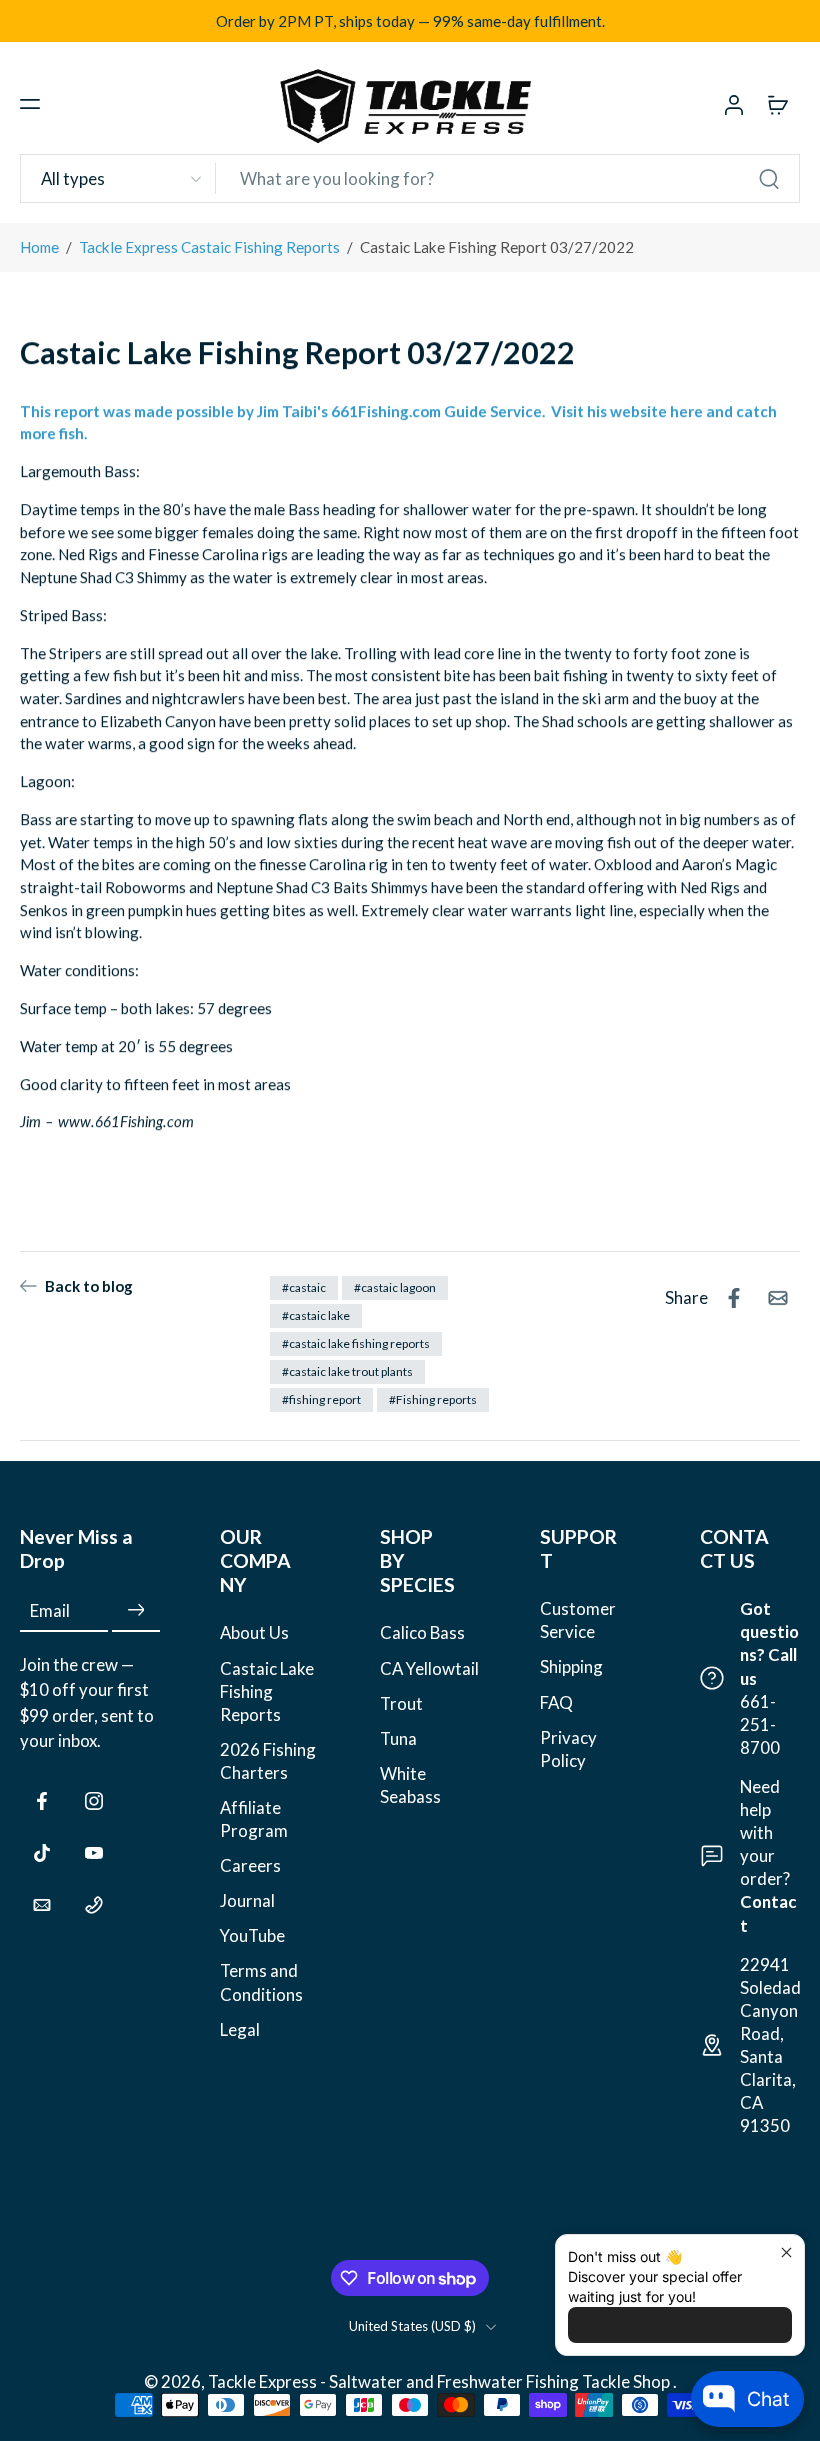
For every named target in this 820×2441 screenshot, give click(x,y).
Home (39, 247)
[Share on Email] (778, 1298)
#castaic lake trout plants (347, 1371)
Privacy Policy (568, 1748)
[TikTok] (42, 1853)
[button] (30, 104)
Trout (401, 1702)
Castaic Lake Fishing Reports (267, 1690)
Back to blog (89, 1286)
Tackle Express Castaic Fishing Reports (209, 247)
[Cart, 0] (778, 104)
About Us (254, 1632)
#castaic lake (316, 1315)
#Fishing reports (433, 1399)
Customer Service (578, 1620)
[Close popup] (786, 2252)
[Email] (42, 1905)
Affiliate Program (254, 1819)
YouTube (252, 1935)
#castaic (304, 1287)
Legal (240, 2028)
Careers (250, 1865)
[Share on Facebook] (734, 1298)
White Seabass (410, 1785)
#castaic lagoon (395, 1287)
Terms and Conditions (261, 1982)
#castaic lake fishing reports (356, 1343)
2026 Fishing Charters (268, 1761)
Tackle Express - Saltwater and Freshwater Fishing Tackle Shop (440, 2381)
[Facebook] (42, 1801)
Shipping (571, 1666)
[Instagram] (94, 1801)
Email (50, 1610)
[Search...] (769, 179)
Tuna (398, 1738)
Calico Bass (422, 1632)
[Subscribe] (136, 1610)
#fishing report (321, 1399)
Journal (247, 1900)
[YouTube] (94, 1853)
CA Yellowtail (429, 1667)
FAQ (556, 1701)
